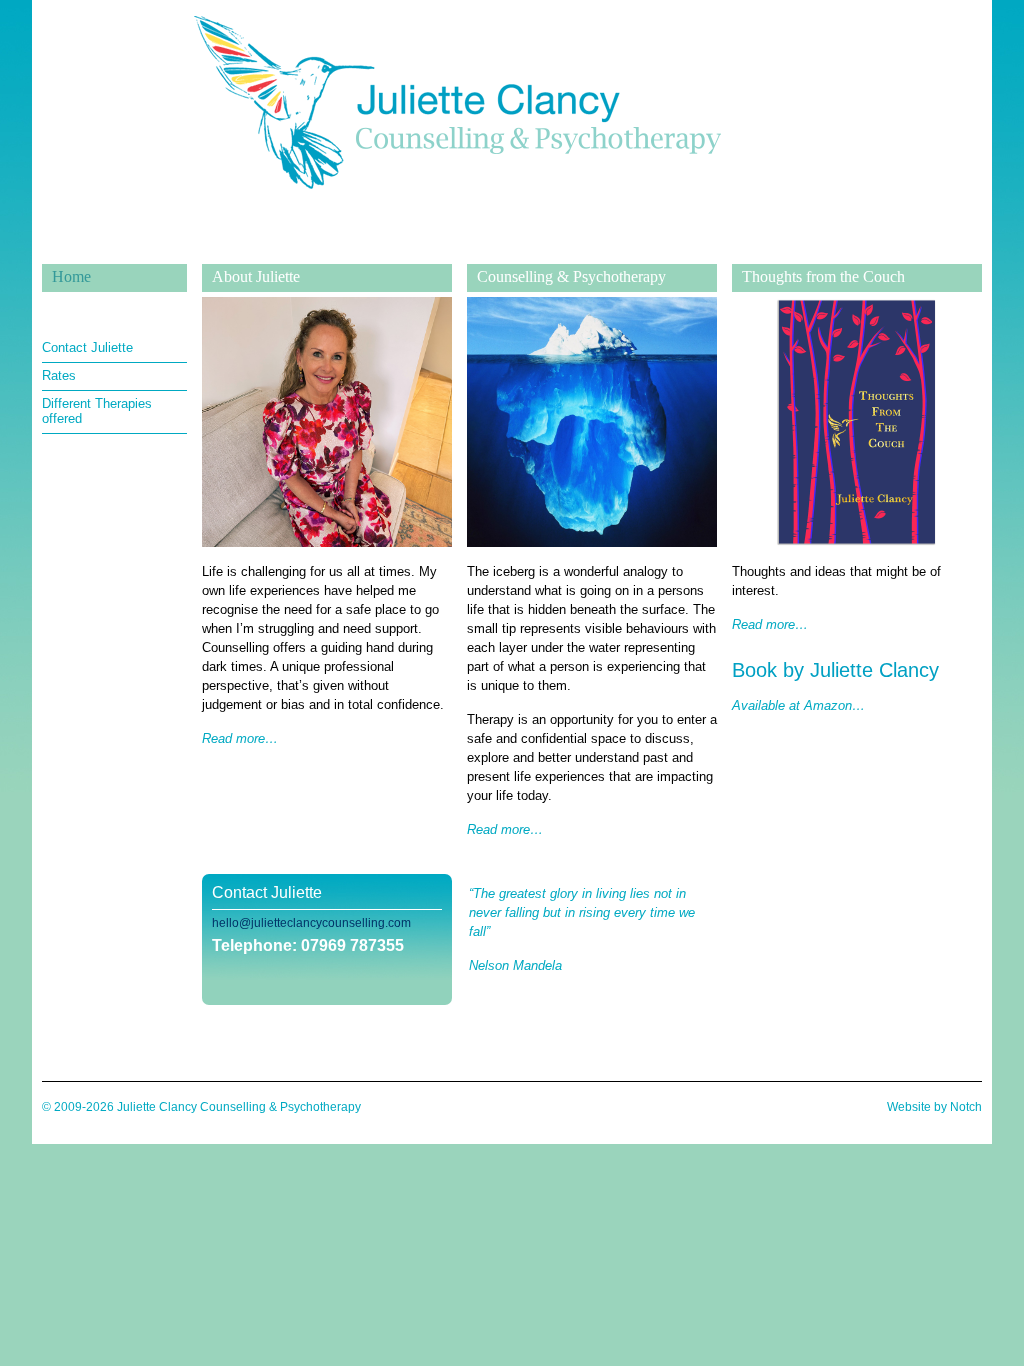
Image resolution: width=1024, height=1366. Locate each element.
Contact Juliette (87, 347)
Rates (59, 375)
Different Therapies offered (97, 411)
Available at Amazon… (798, 705)
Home (71, 276)
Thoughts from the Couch (823, 276)
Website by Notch (934, 1107)
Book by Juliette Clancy (835, 670)
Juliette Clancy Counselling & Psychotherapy (457, 249)
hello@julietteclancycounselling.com (311, 923)
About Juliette (256, 276)
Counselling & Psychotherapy (571, 276)
